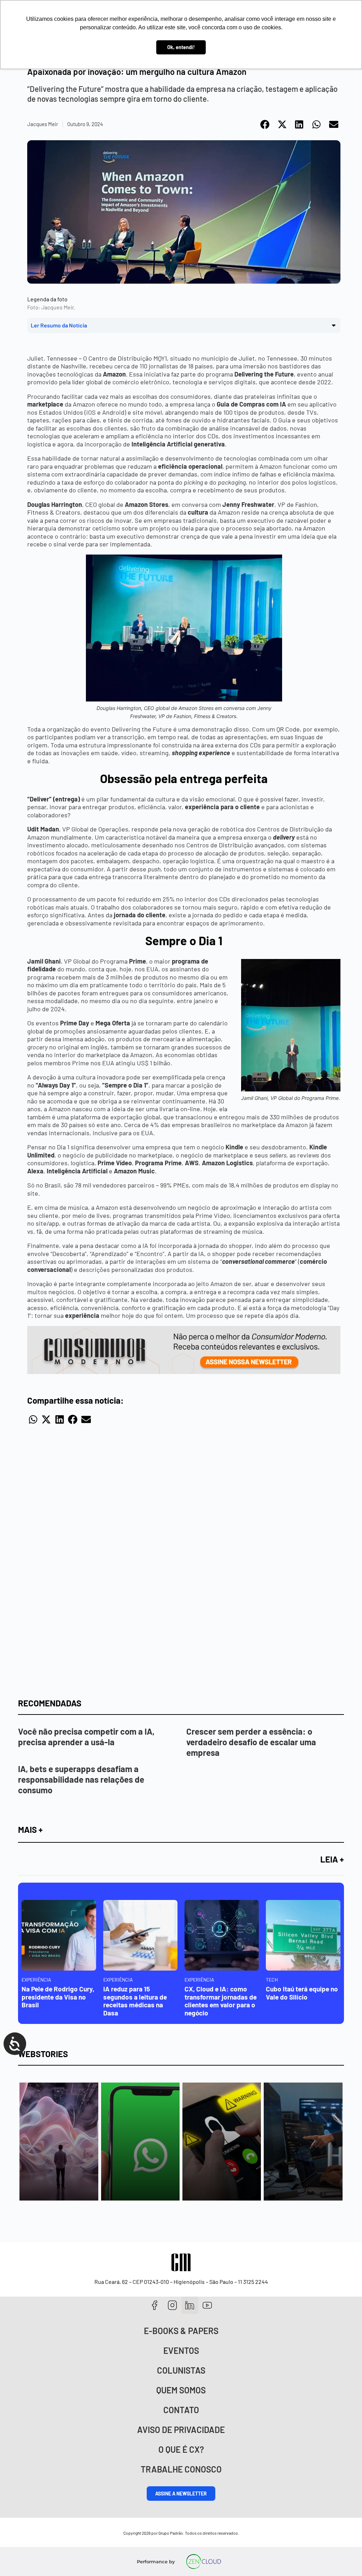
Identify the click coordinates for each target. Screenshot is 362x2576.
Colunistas (181, 2370)
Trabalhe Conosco (181, 2469)
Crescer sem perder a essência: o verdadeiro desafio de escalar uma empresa (251, 1742)
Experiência (36, 1980)
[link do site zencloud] (204, 2562)
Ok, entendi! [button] (181, 47)
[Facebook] (155, 2305)
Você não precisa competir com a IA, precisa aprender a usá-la (86, 1737)
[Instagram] (172, 2305)
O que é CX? (181, 2449)
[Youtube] (207, 2305)
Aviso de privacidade (181, 2430)
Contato (181, 2410)
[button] (265, 124)
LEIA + (332, 1859)
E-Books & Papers (181, 2331)
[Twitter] (190, 2305)
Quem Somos (181, 2390)
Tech (272, 1980)
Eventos (181, 2350)
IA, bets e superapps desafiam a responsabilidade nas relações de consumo (81, 1779)
